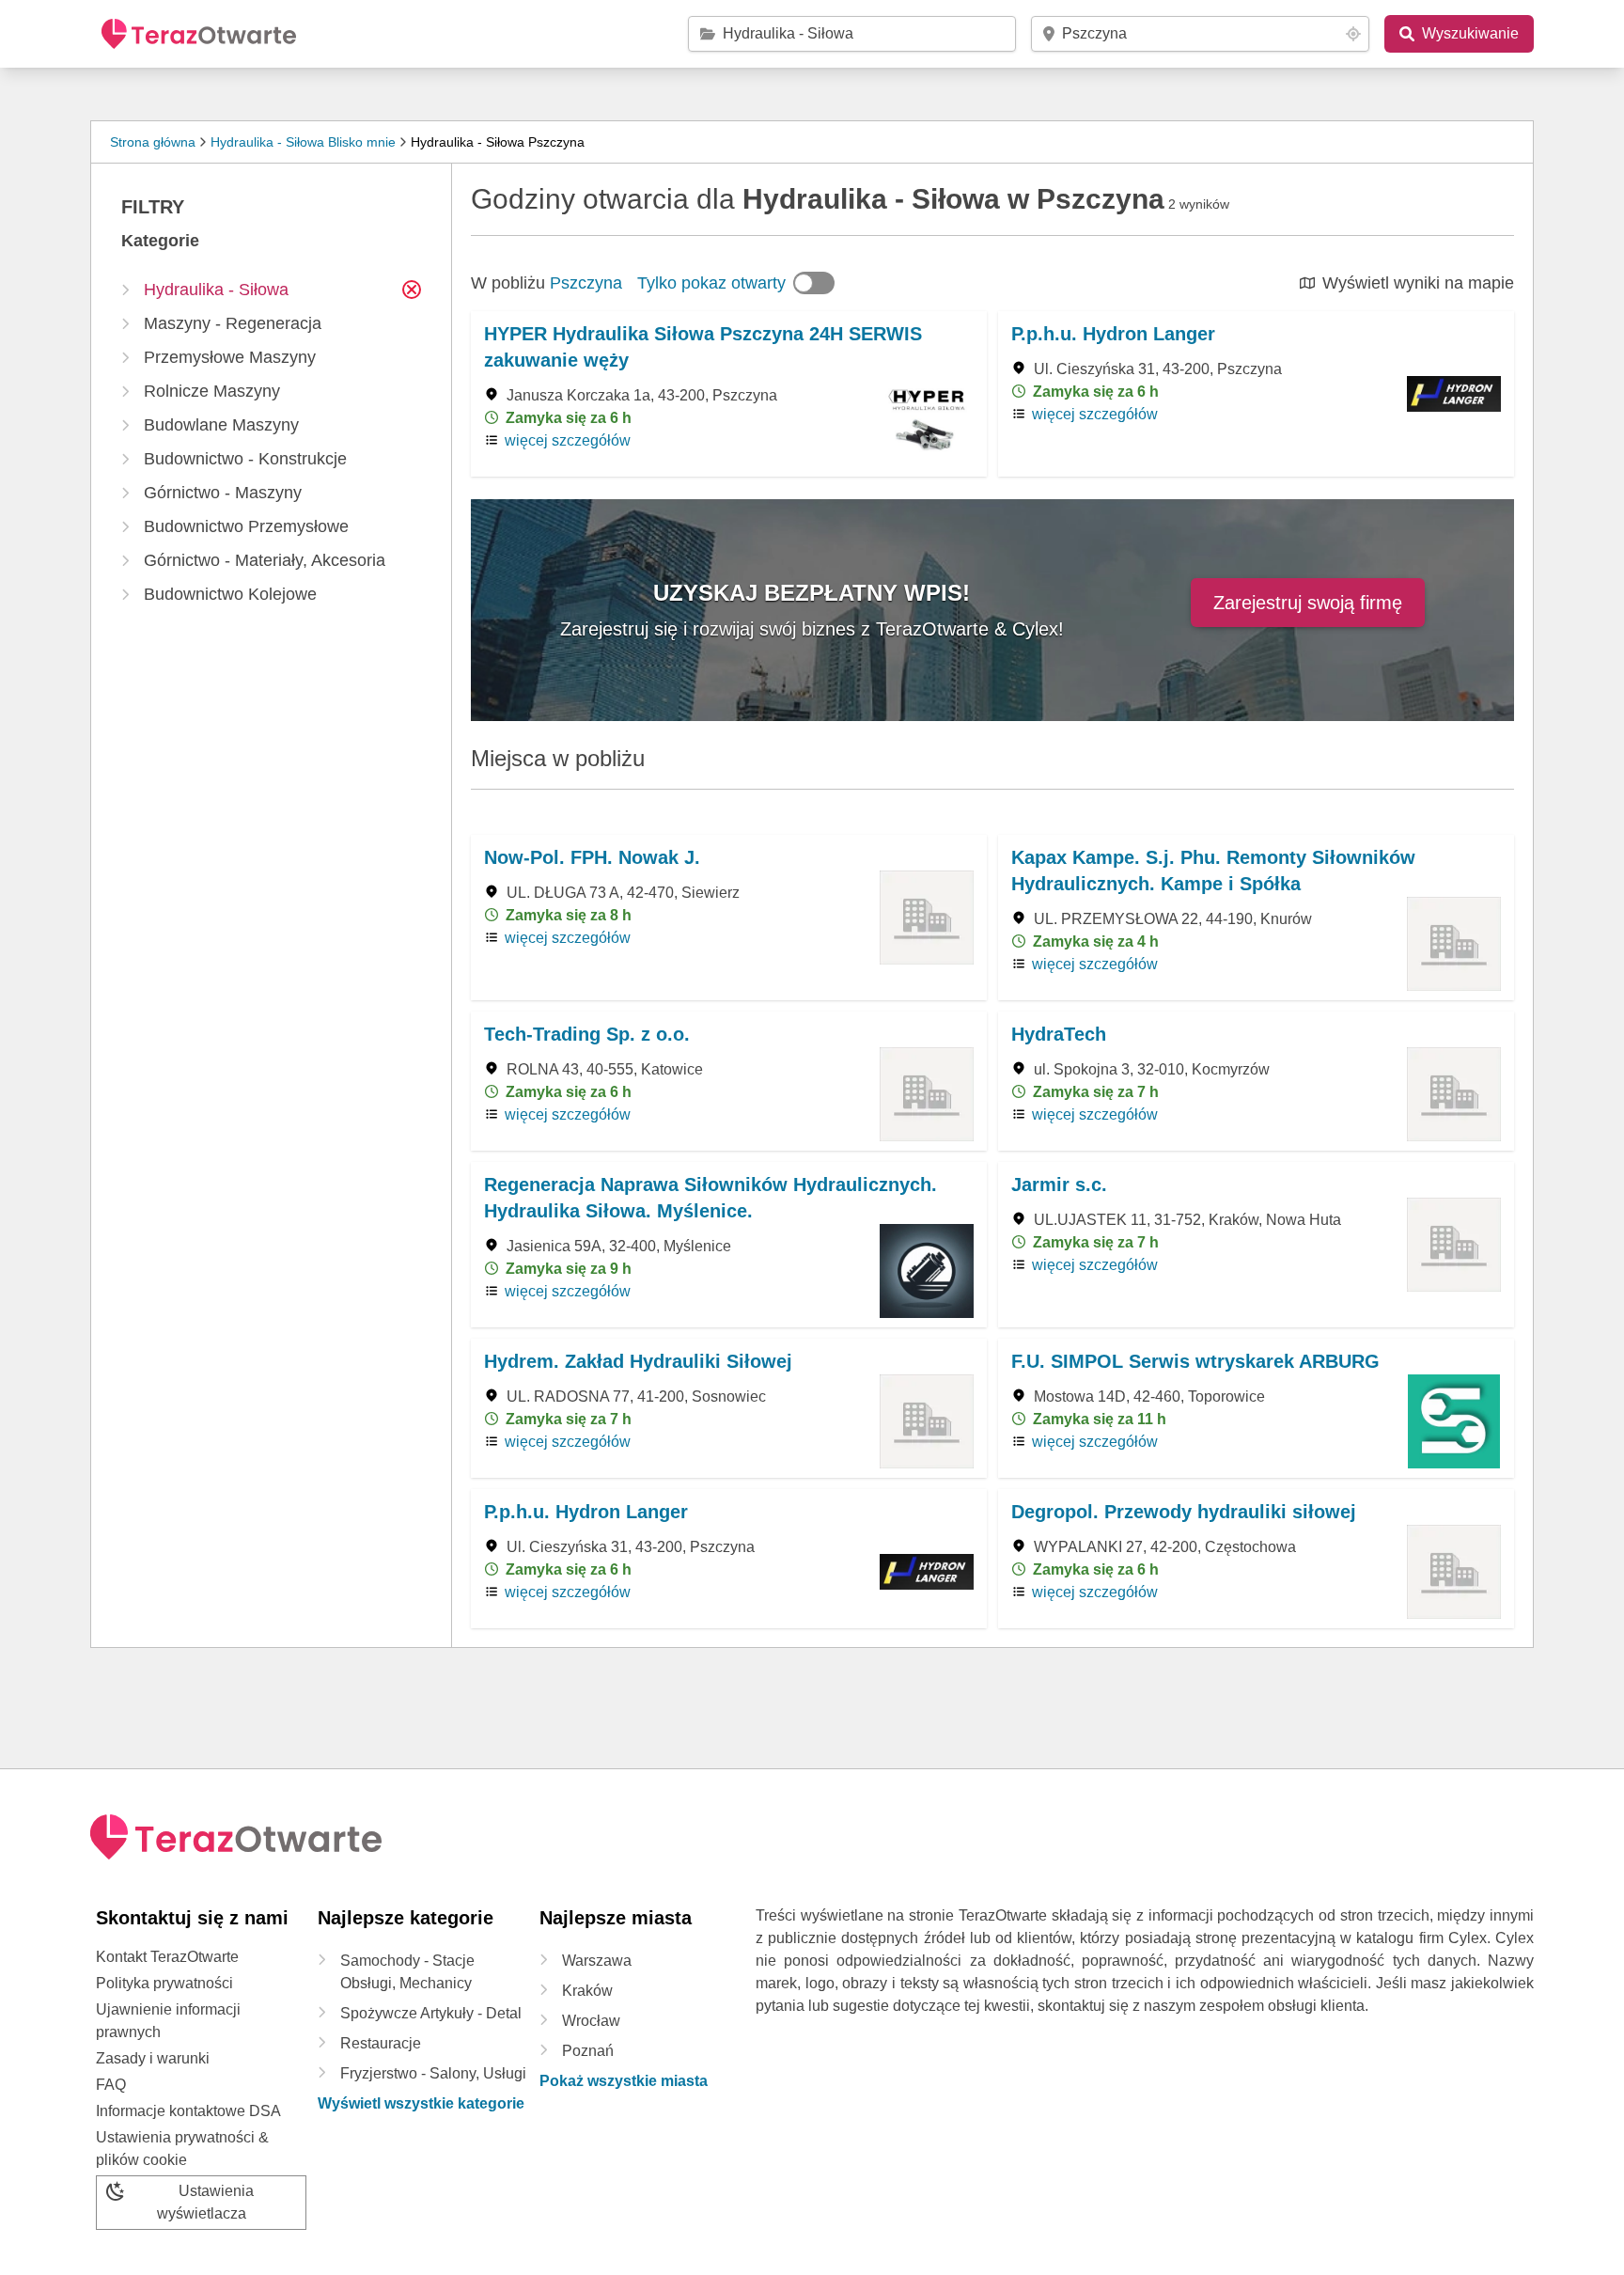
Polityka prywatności (164, 1983)
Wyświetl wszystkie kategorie (421, 2103)
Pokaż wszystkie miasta (624, 2081)
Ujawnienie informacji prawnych (168, 2021)
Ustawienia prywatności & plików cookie (182, 2149)
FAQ (111, 2085)
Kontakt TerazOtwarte (167, 1957)
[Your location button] (1353, 34)
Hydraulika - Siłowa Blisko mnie (303, 142)
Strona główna (153, 142)
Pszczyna (586, 283)
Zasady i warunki (153, 2058)
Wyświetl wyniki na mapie (1418, 283)
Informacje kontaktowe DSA (188, 2111)
